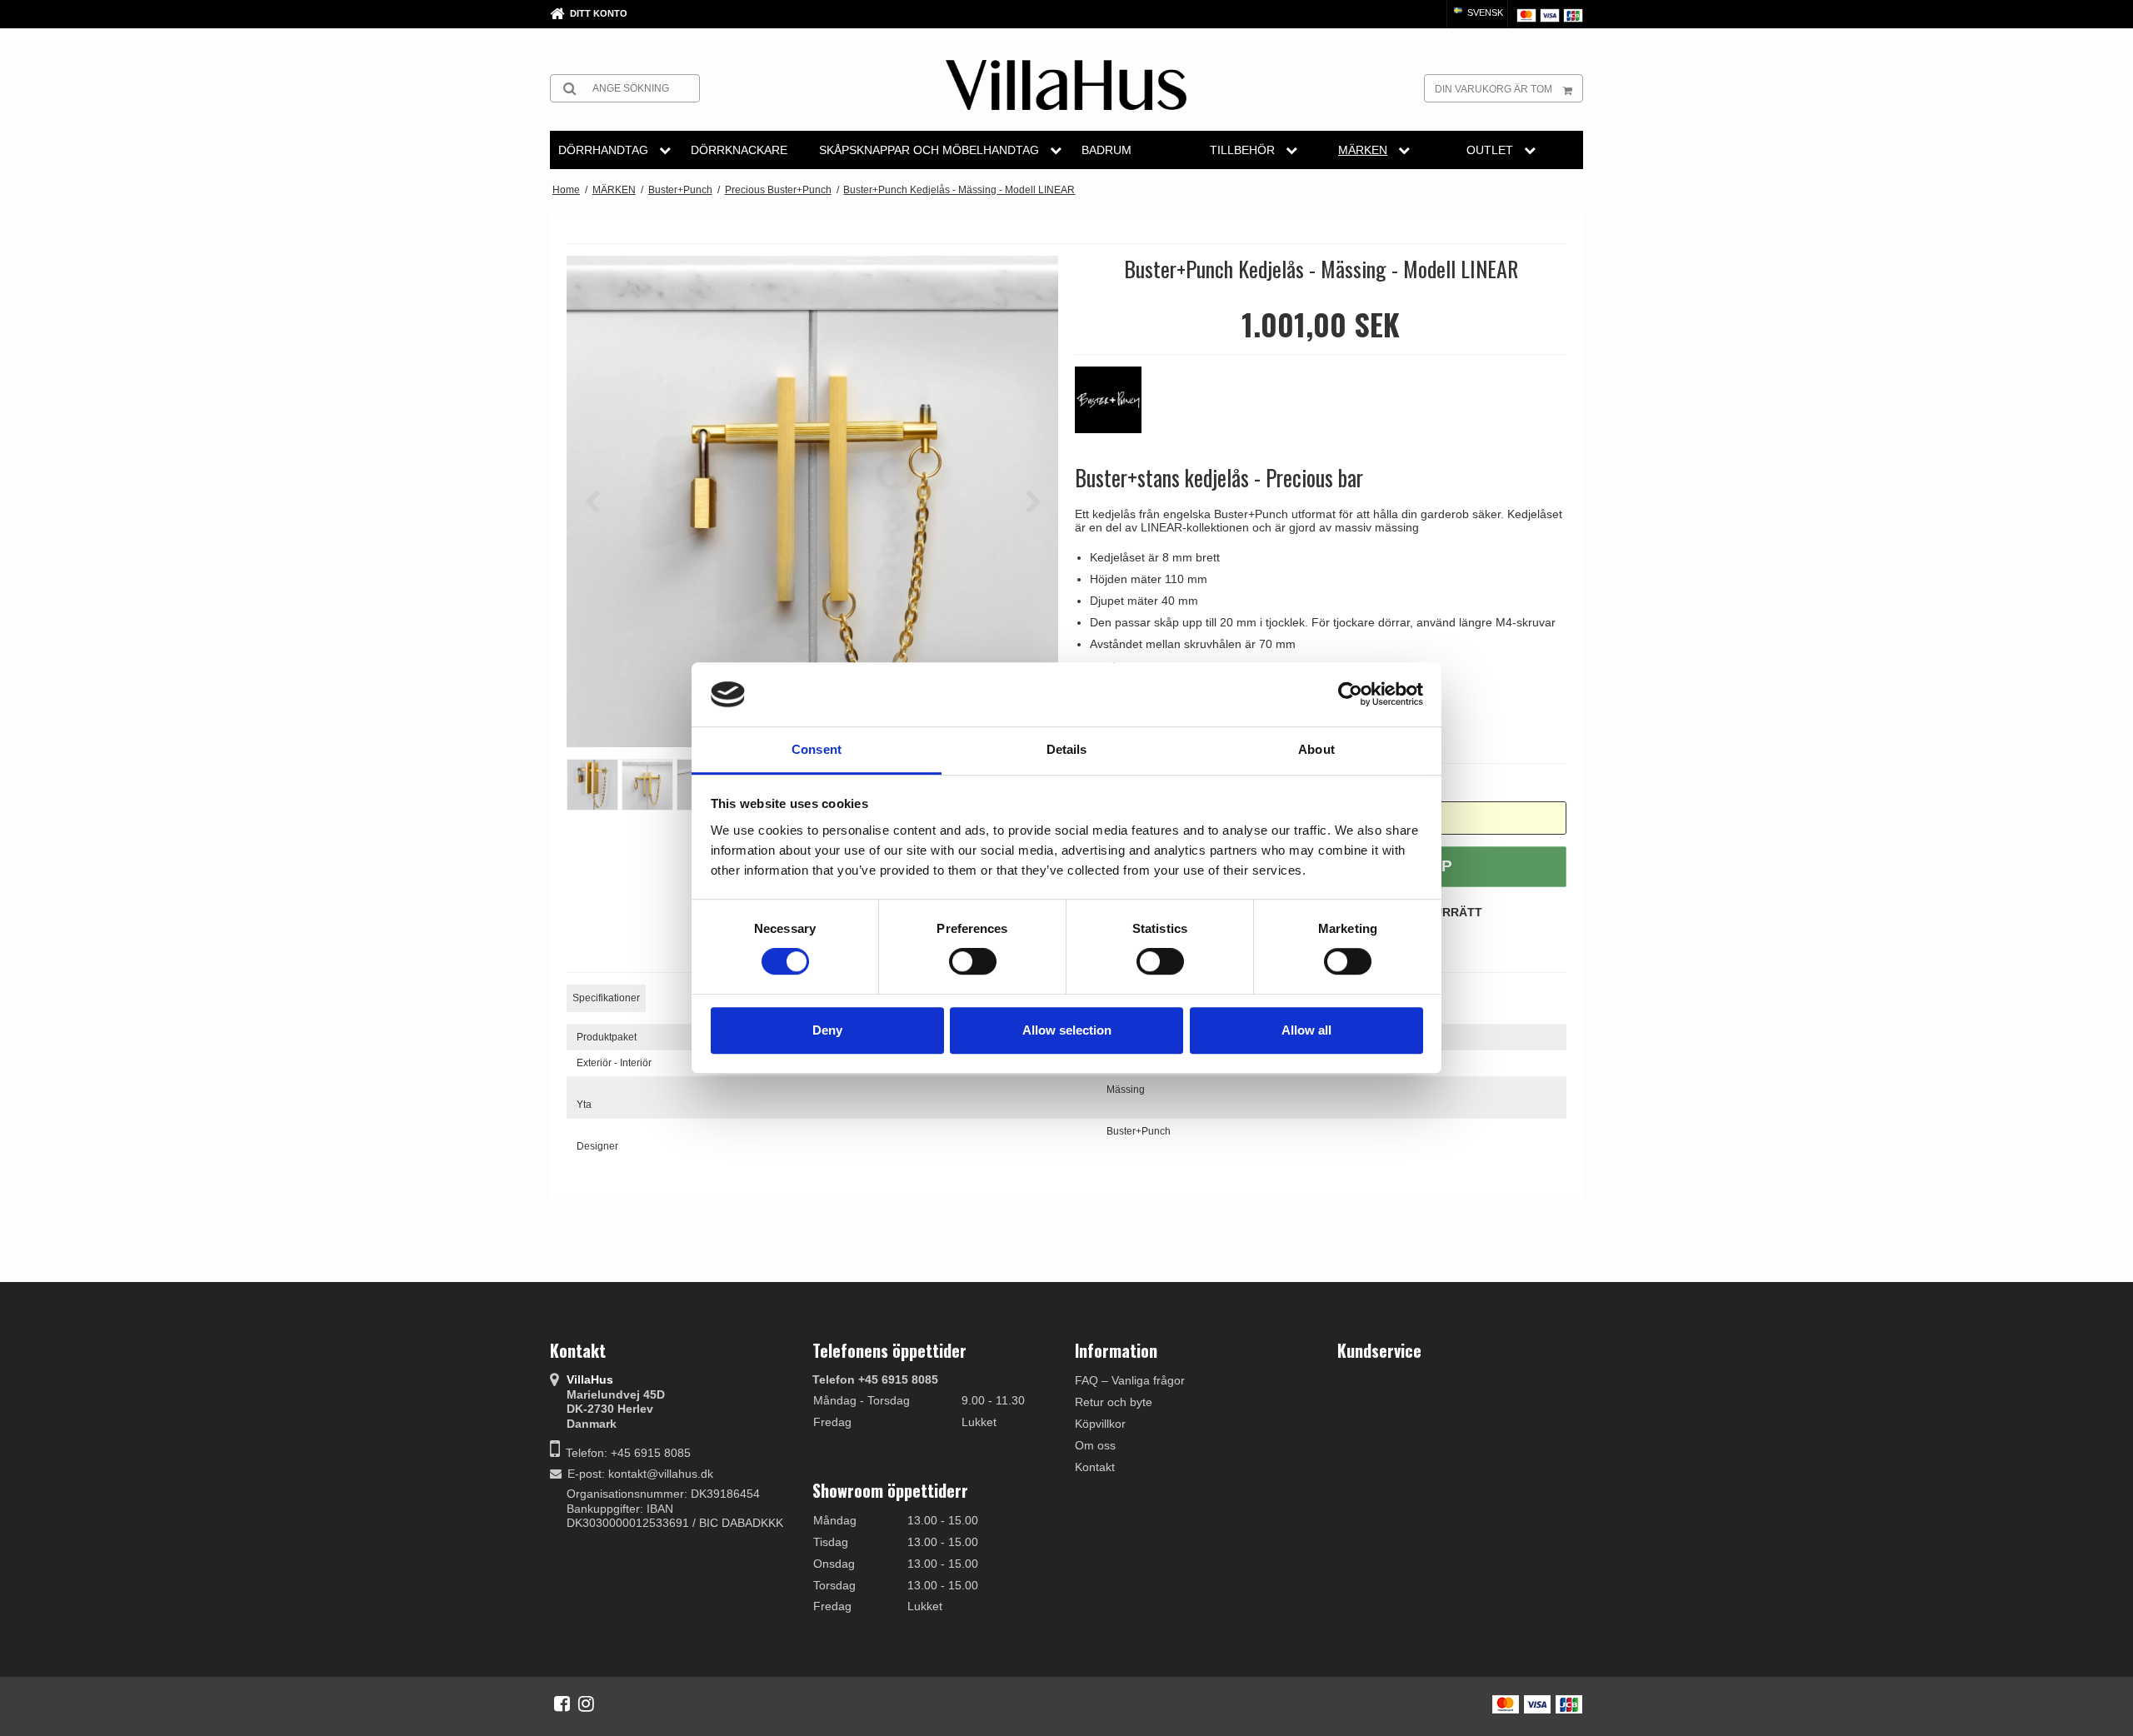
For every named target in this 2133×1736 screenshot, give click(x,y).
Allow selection (1067, 1030)
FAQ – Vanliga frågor (1130, 1380)
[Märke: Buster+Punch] (1116, 408)
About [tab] (1316, 749)
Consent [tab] (817, 749)
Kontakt (1095, 1467)
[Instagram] (586, 1704)
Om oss (1095, 1445)
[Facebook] (562, 1704)
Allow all (1306, 1030)
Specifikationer (606, 998)
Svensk (1484, 12)
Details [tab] (1067, 749)
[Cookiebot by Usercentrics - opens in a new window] (1350, 695)
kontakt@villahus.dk (661, 1474)
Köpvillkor (1100, 1424)
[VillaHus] (1066, 85)
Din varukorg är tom (1494, 89)
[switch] (973, 961)
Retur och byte (1114, 1402)
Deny (827, 1030)
